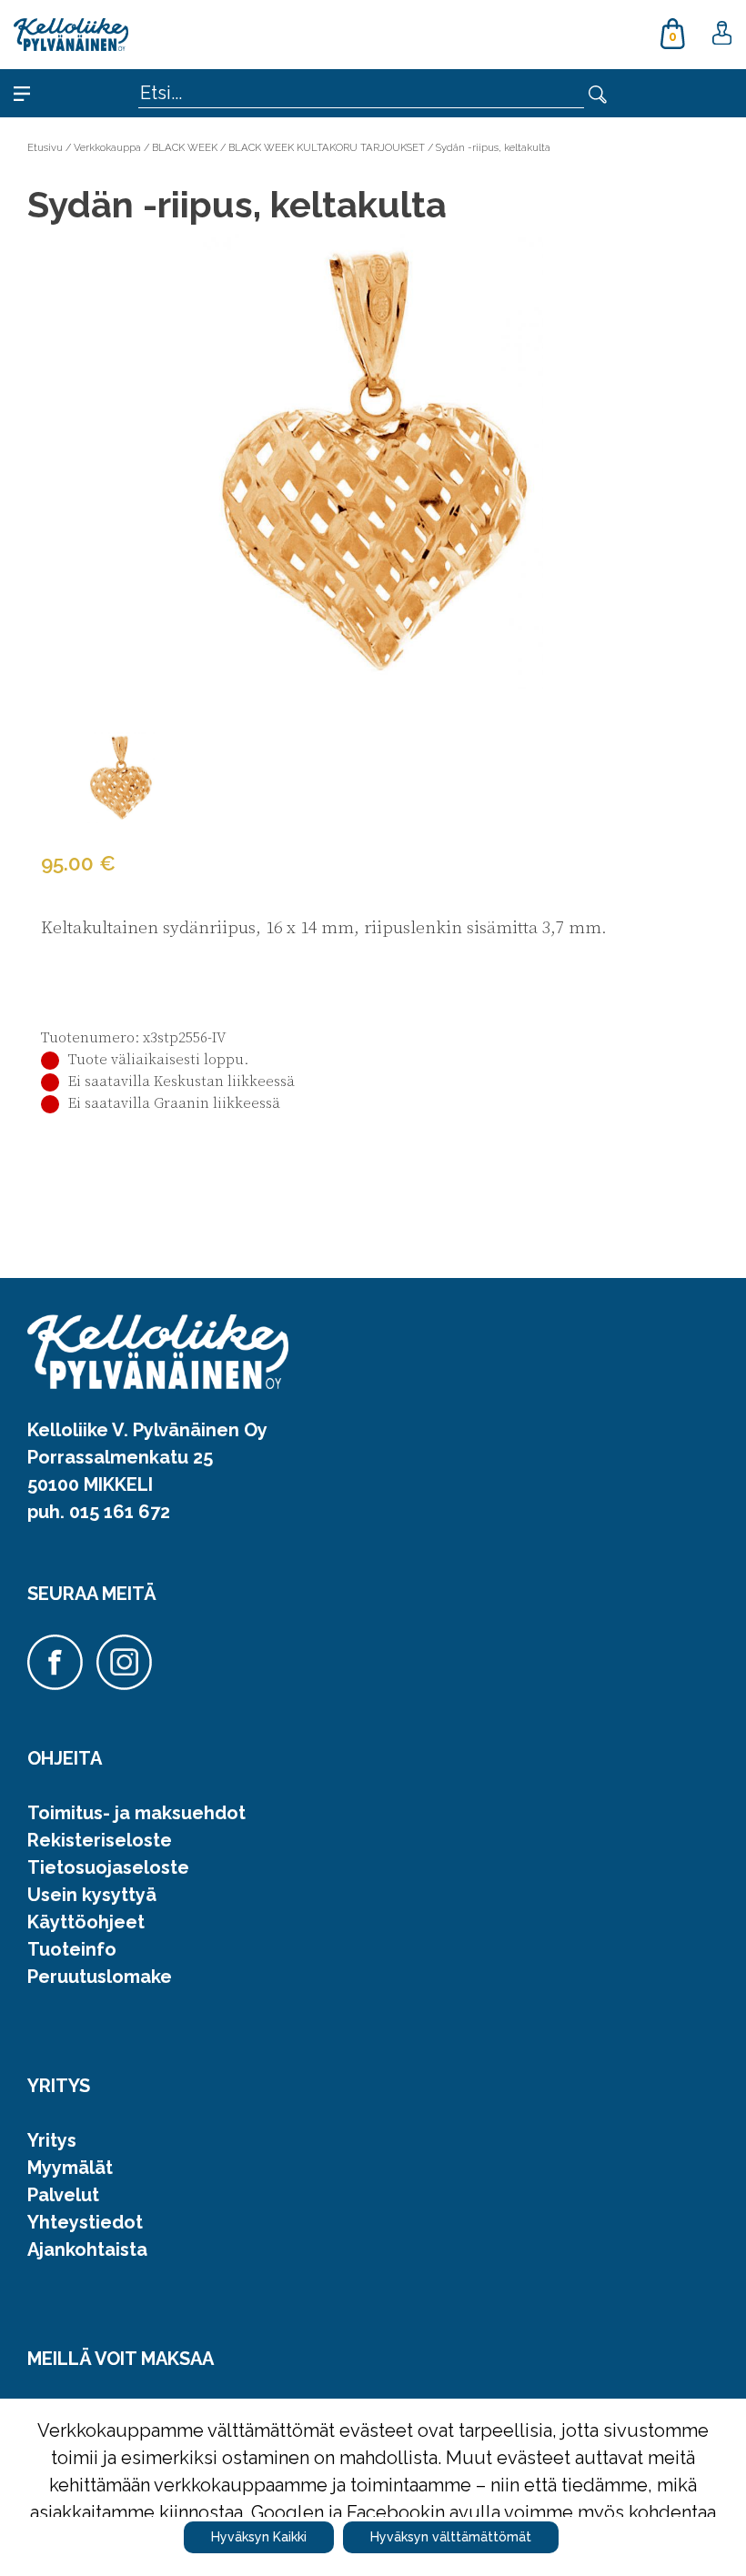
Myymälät (70, 2168)
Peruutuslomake (100, 1977)
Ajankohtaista (87, 2249)
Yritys (52, 2140)
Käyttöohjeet (86, 1922)
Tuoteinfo (72, 1949)
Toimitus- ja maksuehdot (136, 1813)
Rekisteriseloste (100, 1840)
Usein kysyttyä (92, 1895)
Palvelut (63, 2195)
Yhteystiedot (85, 2222)
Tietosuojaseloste (108, 1867)
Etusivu (45, 147)
